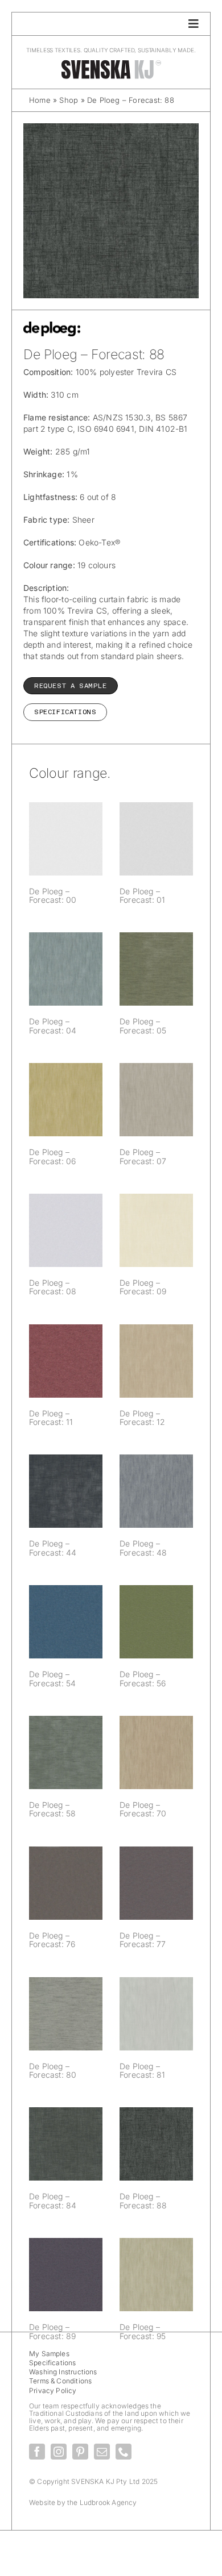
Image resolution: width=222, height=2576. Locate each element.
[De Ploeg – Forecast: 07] (156, 1100)
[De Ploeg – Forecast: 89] (66, 2275)
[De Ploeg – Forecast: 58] (66, 1752)
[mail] (102, 2452)
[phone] (124, 2452)
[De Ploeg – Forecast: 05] (156, 969)
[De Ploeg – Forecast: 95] (156, 2275)
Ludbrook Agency (108, 2502)
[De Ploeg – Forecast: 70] (156, 1752)
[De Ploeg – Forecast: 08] (66, 1230)
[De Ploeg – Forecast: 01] (156, 839)
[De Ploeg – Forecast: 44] (66, 1491)
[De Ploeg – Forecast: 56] (156, 1622)
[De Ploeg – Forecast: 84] (66, 2144)
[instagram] (59, 2452)
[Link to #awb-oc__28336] (194, 24)
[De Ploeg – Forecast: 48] (156, 1491)
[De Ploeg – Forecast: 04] (66, 969)
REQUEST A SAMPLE (71, 686)
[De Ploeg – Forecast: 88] (156, 2144)
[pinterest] (80, 2452)
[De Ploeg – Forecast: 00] (66, 839)
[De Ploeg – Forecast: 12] (156, 1361)
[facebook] (37, 2452)
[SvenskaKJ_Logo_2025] (111, 63)
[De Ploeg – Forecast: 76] (66, 1883)
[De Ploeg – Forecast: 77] (156, 1883)
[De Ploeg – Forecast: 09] (156, 1230)
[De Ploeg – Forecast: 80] (66, 2014)
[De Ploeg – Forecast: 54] (66, 1622)
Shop (69, 100)
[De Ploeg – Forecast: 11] (66, 1361)
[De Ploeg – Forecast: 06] (66, 1100)
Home (40, 100)
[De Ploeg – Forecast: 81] (156, 2014)
